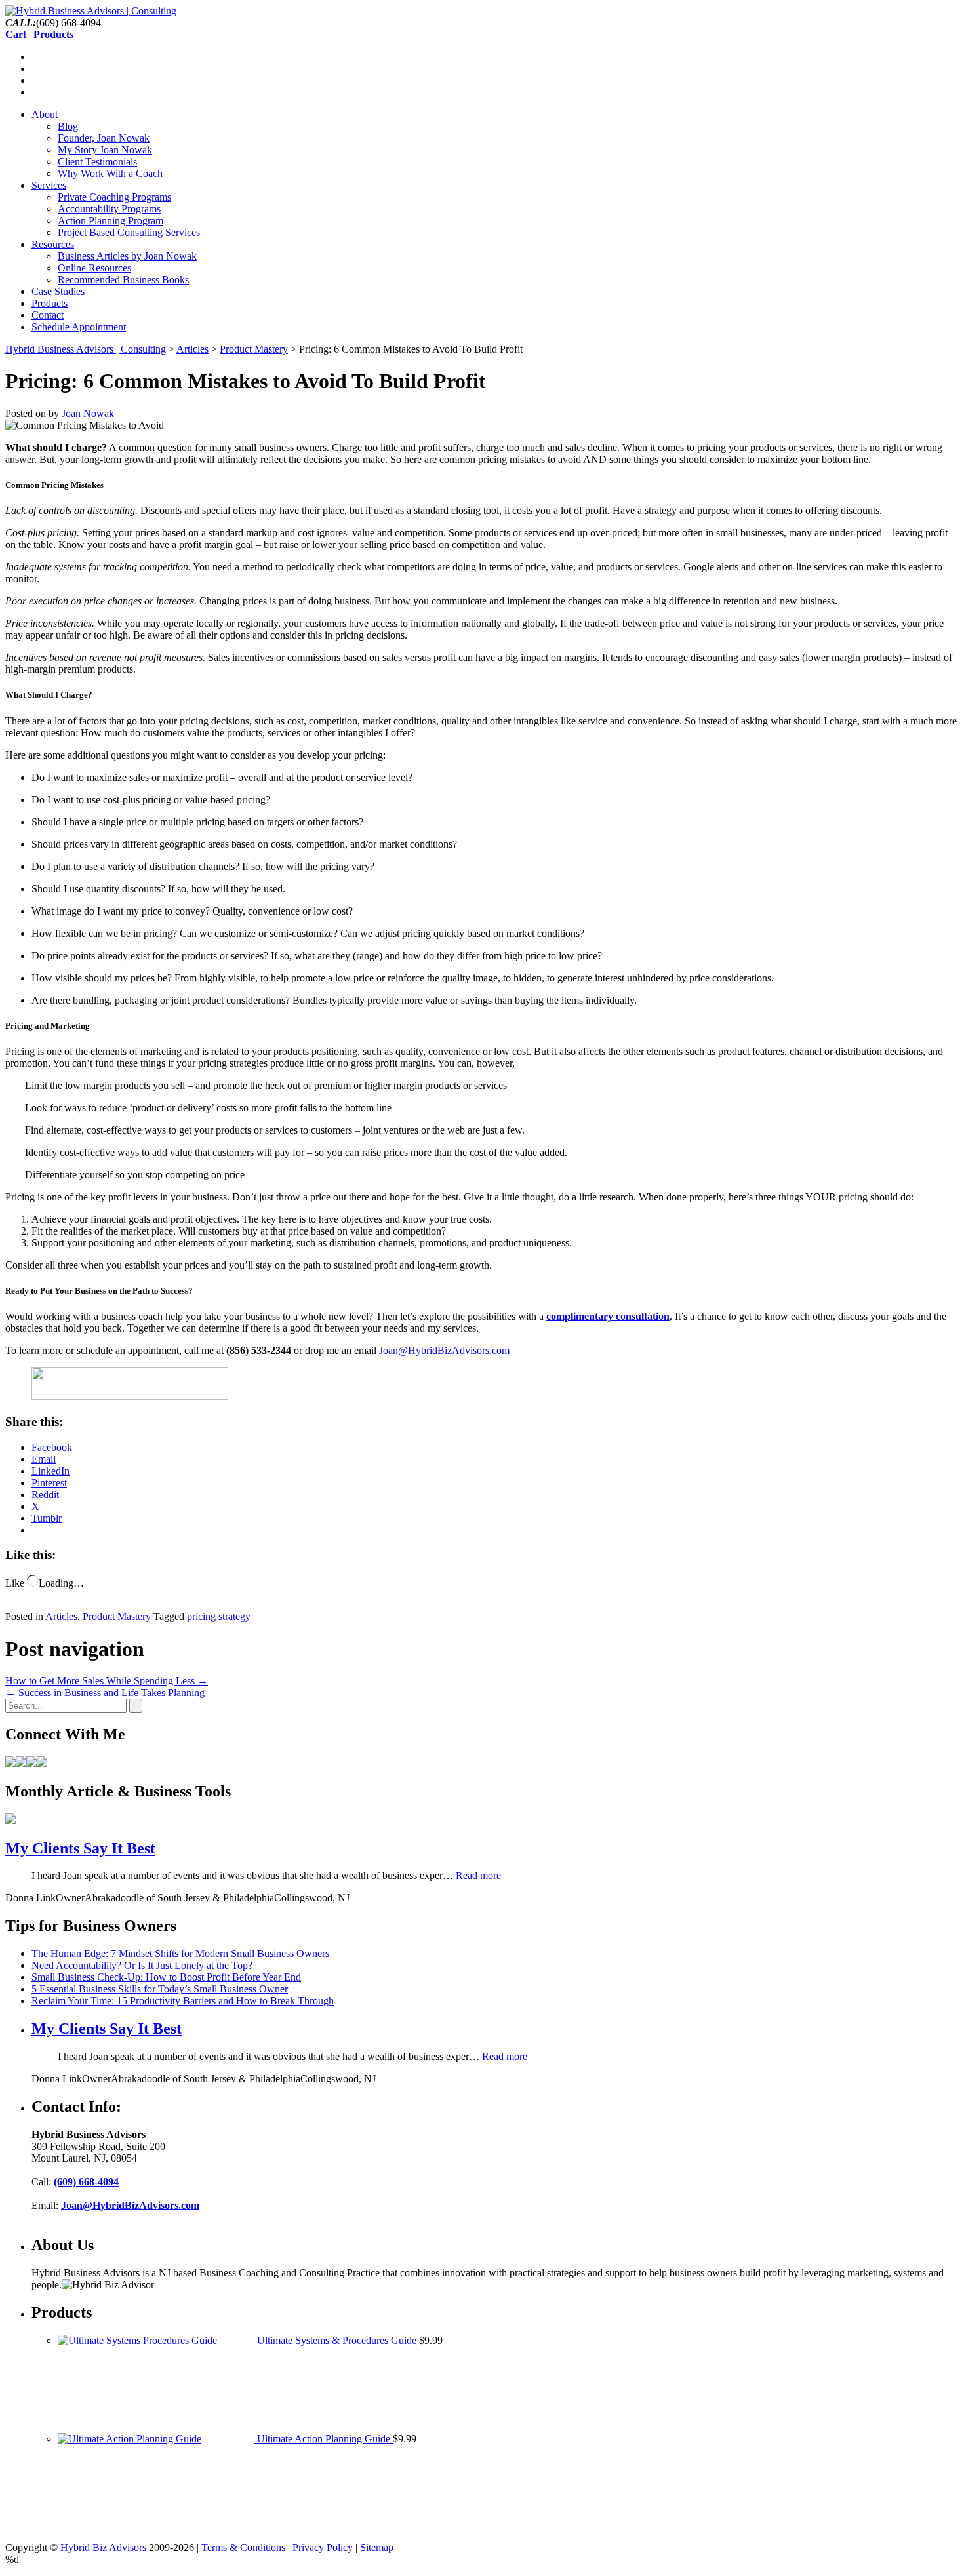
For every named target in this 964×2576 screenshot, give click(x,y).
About (45, 114)
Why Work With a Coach (110, 173)
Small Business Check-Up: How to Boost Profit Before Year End (166, 1977)
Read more (478, 1875)
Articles (61, 1616)
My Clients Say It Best (80, 1848)
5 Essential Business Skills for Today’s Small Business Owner (160, 1989)
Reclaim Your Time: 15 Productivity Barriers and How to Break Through (183, 2001)
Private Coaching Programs (114, 197)
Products (50, 303)
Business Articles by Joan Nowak (127, 256)
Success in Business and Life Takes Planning (105, 1693)
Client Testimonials (97, 162)
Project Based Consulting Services (129, 232)
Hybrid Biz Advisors (103, 2547)
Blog (68, 126)
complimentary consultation (608, 1316)
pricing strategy (219, 1616)
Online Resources (94, 268)
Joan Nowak (88, 413)
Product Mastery (117, 1616)
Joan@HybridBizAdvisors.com (444, 1350)
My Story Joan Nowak (105, 150)
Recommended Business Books (123, 280)
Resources (53, 244)
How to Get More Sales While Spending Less (107, 1681)
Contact (48, 315)
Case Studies (58, 291)
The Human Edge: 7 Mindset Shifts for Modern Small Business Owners (180, 1953)
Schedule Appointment (79, 327)
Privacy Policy (323, 2547)
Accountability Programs (109, 209)
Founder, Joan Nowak (104, 138)
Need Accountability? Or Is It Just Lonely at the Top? (142, 1965)
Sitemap (377, 2547)
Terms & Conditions (243, 2547)
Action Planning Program (110, 221)
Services (49, 185)
